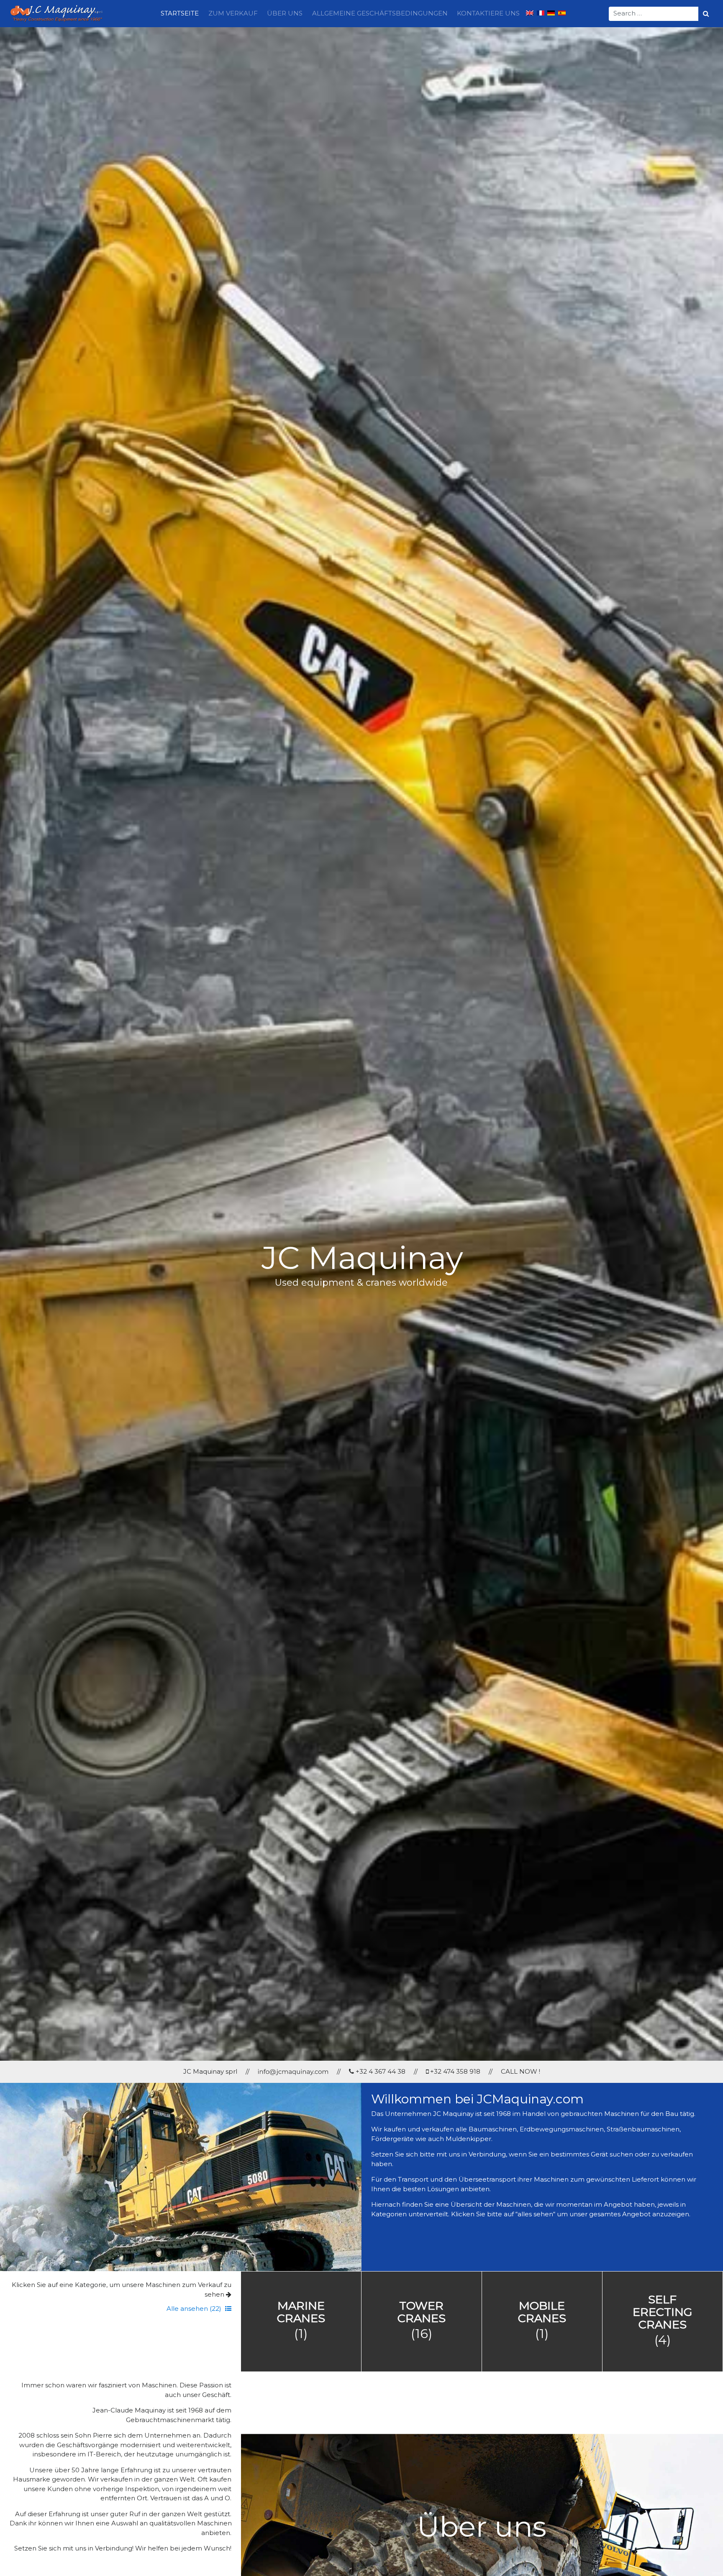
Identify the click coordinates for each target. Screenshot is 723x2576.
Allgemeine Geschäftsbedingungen (380, 13)
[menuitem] (530, 14)
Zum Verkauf (233, 13)
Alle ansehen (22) (194, 2309)
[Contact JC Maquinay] (293, 2071)
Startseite (180, 13)
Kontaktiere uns (488, 13)
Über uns (285, 13)
